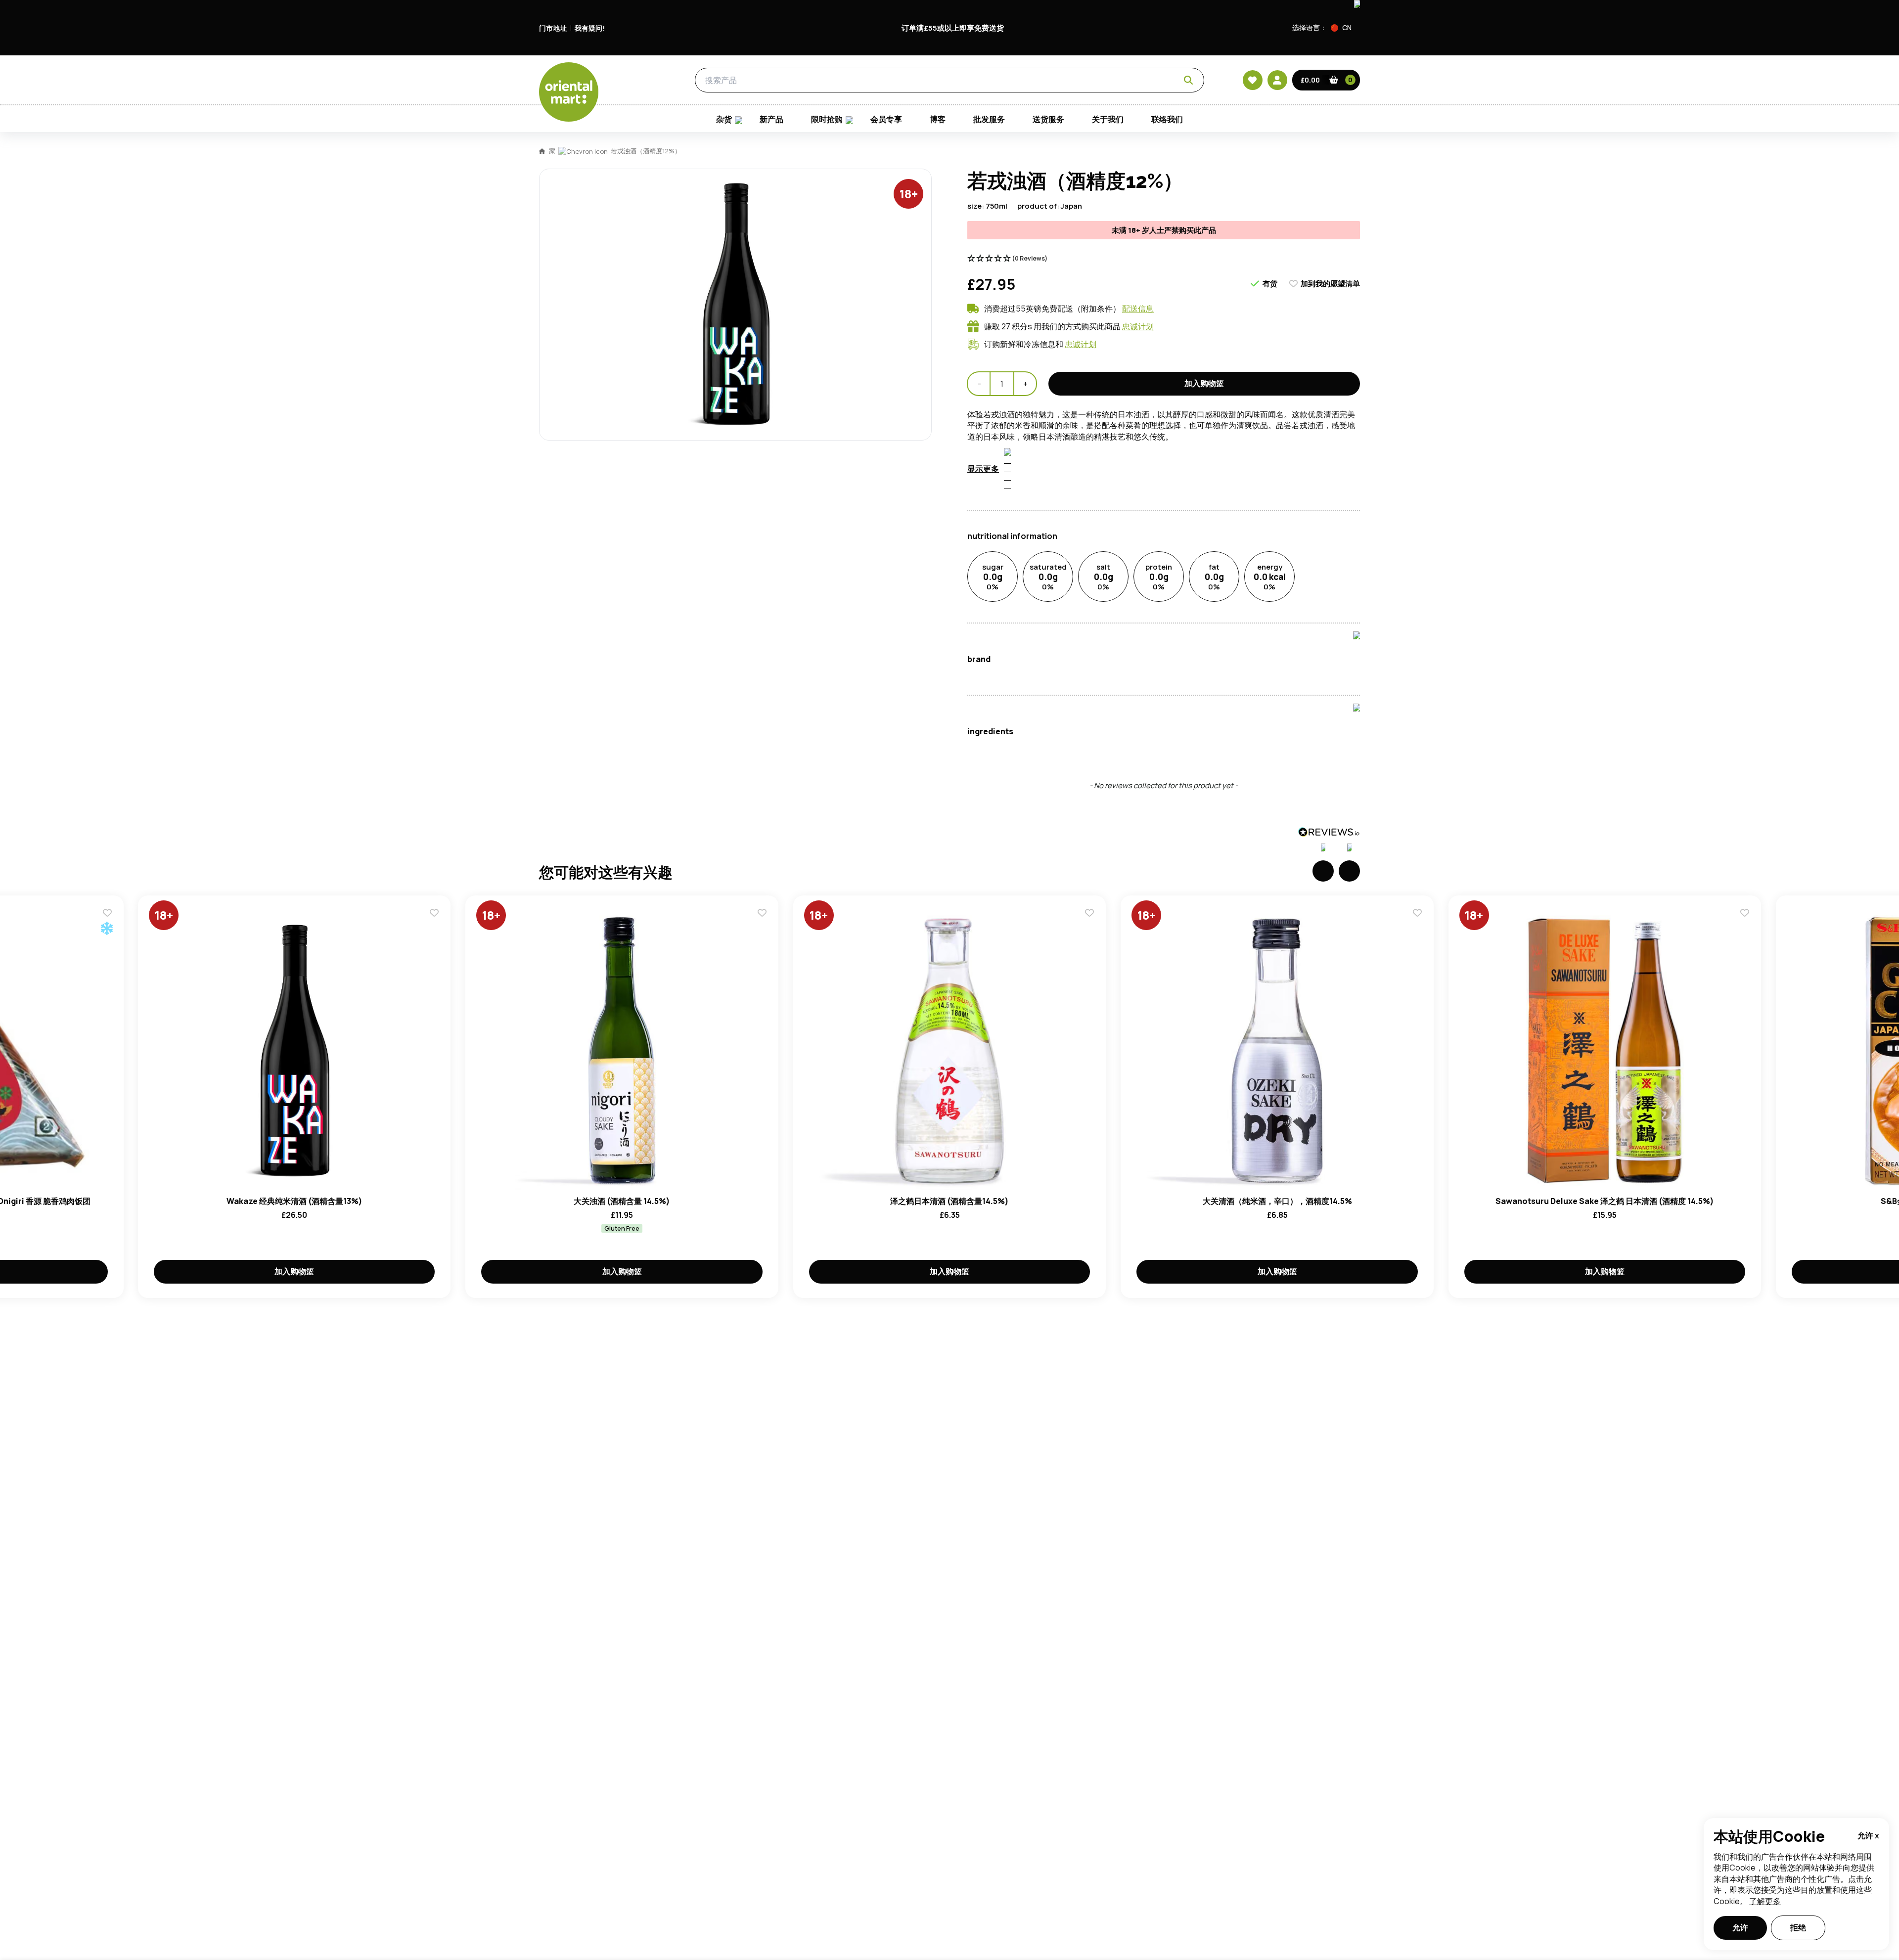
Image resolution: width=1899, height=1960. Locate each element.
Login (1073, 565)
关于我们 (1108, 119)
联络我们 (1167, 119)
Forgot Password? (1073, 602)
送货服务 (1048, 119)
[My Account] (1277, 80)
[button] (1345, 28)
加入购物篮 (1204, 383)
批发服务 (989, 119)
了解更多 (1765, 1901)
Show (1161, 527)
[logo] (569, 92)
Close (1174, 418)
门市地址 (553, 28)
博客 (938, 119)
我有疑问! (590, 28)
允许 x (1868, 1835)
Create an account (1099, 659)
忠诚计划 (1138, 326)
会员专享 (886, 119)
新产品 (771, 119)
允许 (1740, 1927)
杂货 (641, 80)
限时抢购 (827, 119)
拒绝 (1798, 1927)
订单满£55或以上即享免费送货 (953, 28)
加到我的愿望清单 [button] (1330, 284)
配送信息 (1138, 309)
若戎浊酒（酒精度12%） (646, 151)
